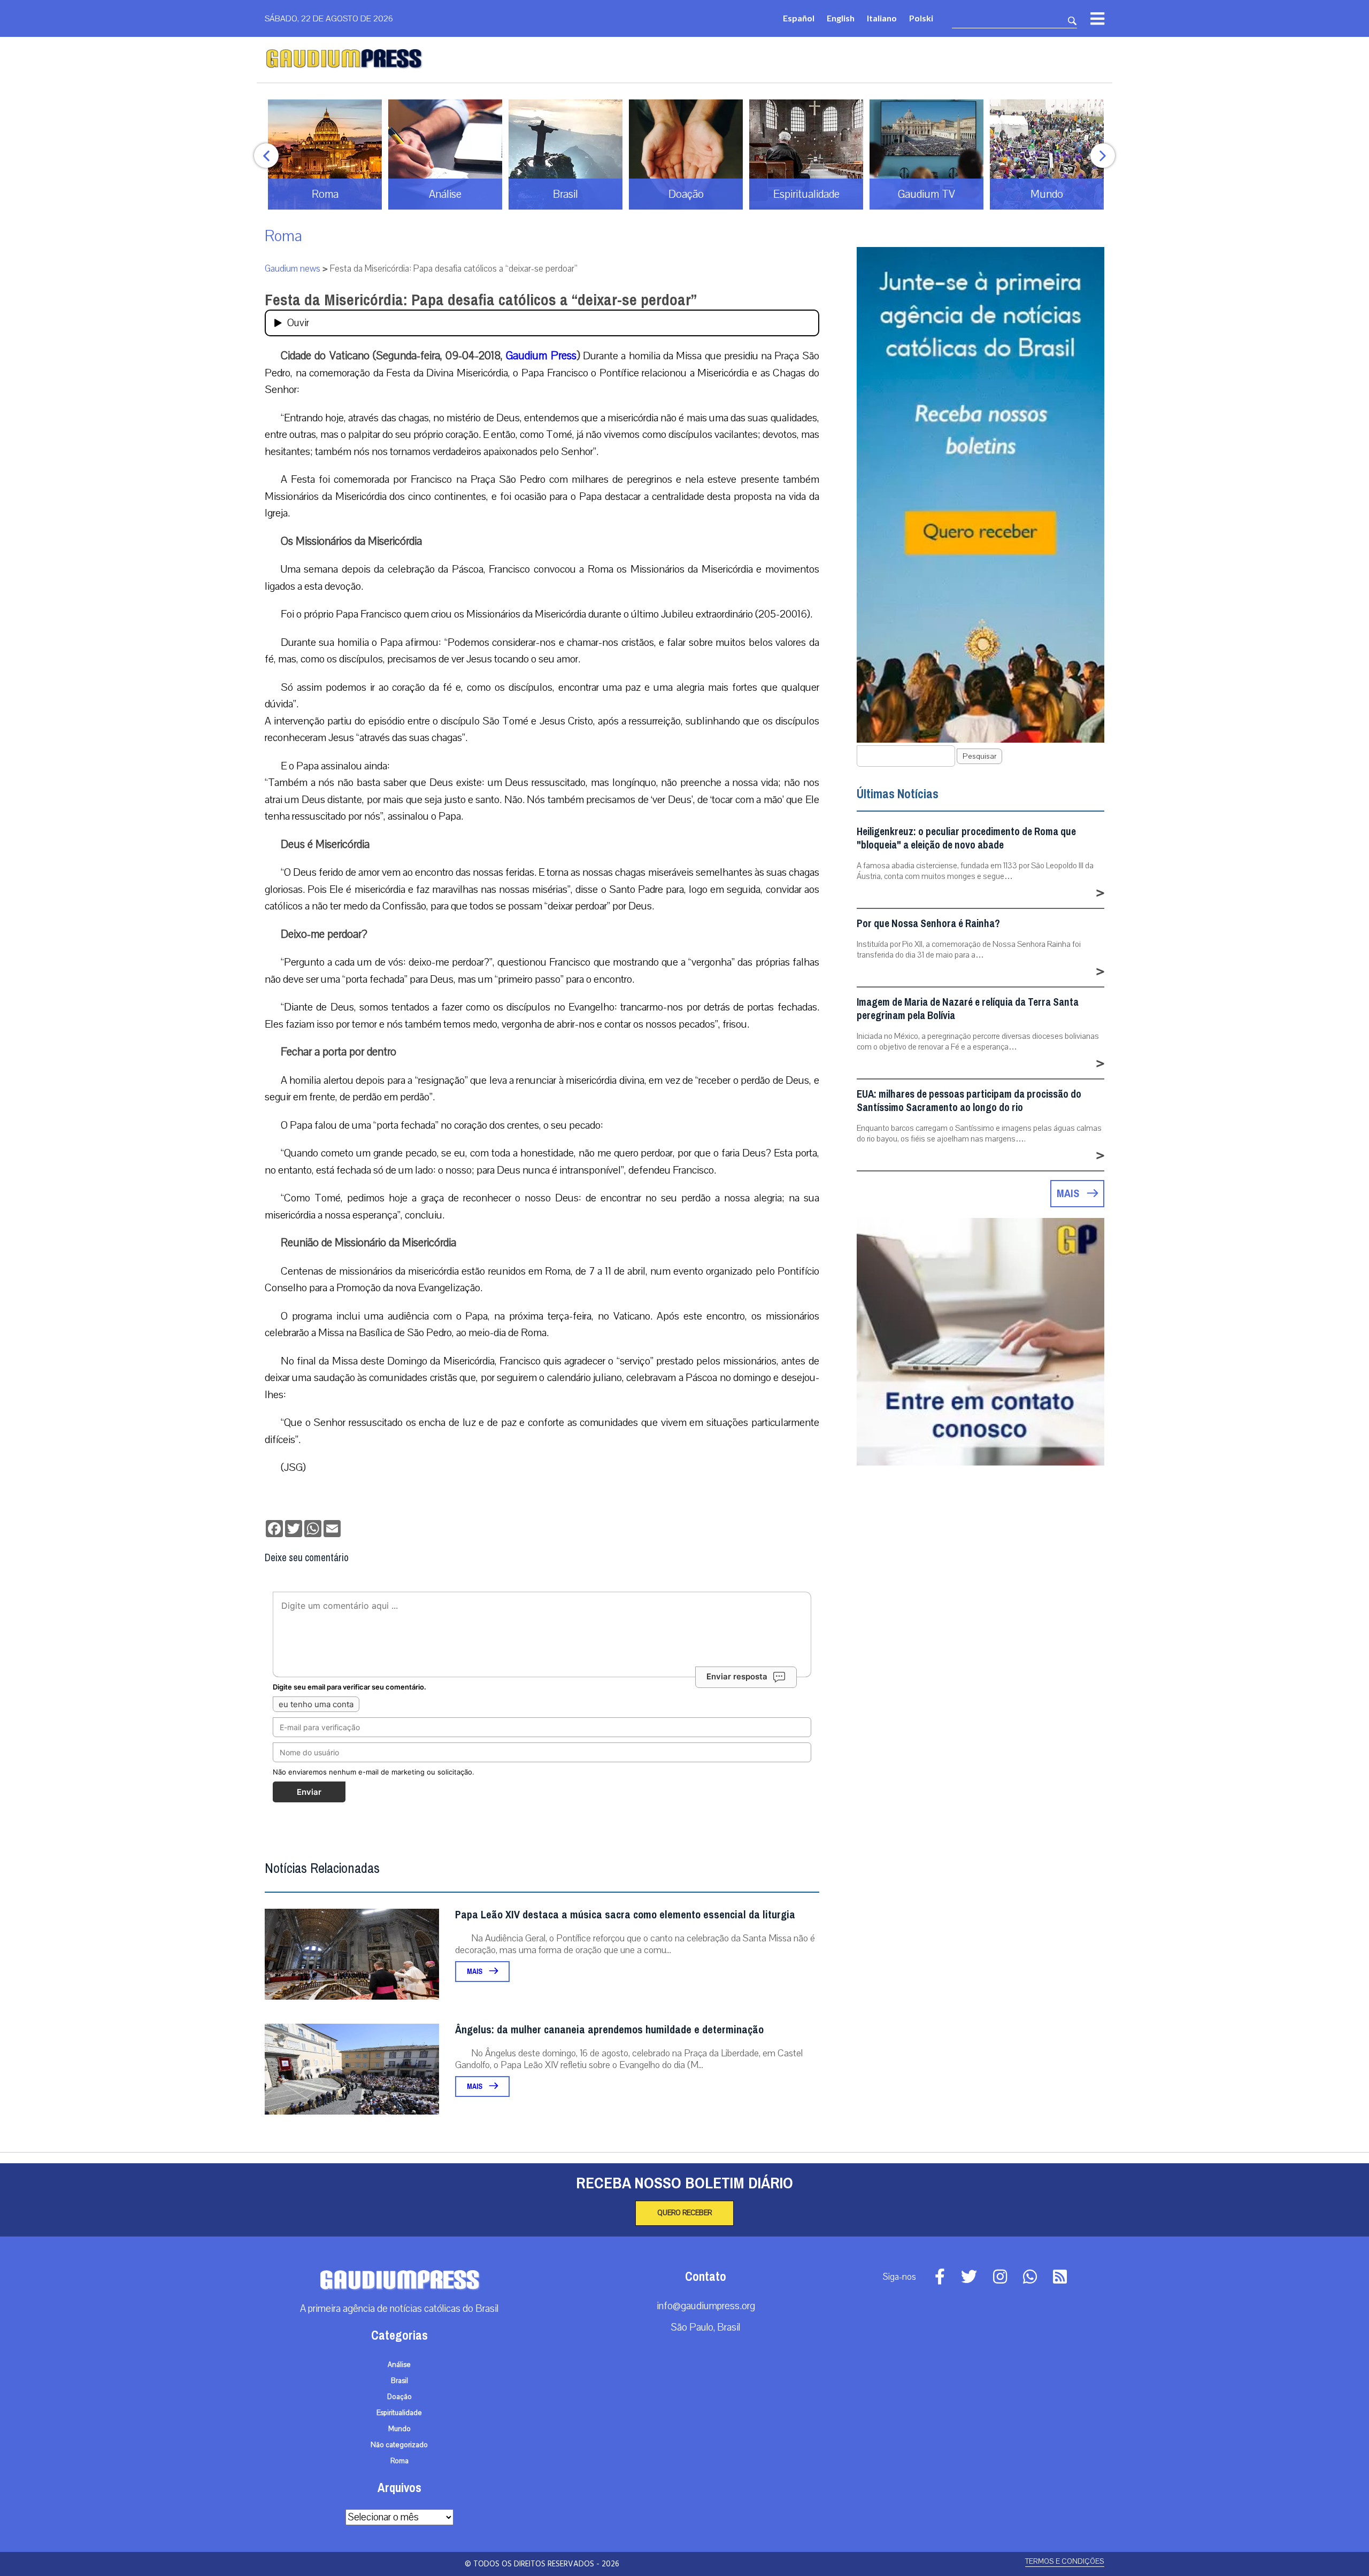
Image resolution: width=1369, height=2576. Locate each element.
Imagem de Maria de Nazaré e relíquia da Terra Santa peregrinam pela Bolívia (968, 1009)
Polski (921, 18)
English (841, 18)
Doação (399, 2397)
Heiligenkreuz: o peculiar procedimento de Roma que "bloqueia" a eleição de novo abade (966, 838)
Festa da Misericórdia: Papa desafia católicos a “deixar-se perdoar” (481, 300)
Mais (475, 1972)
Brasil (399, 2381)
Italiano (882, 18)
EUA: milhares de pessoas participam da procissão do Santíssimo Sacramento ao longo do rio (969, 1101)
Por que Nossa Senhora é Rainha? (928, 924)
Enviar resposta (737, 1676)
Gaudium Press (541, 356)
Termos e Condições (1065, 2561)
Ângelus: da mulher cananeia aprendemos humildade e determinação (609, 2030)
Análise (399, 2365)
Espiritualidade (399, 2413)
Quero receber (684, 2213)
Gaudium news (293, 269)
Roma (283, 236)
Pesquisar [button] (979, 756)
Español (799, 18)
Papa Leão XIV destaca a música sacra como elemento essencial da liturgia (625, 1915)
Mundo (399, 2429)
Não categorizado (399, 2445)
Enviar (309, 1792)
